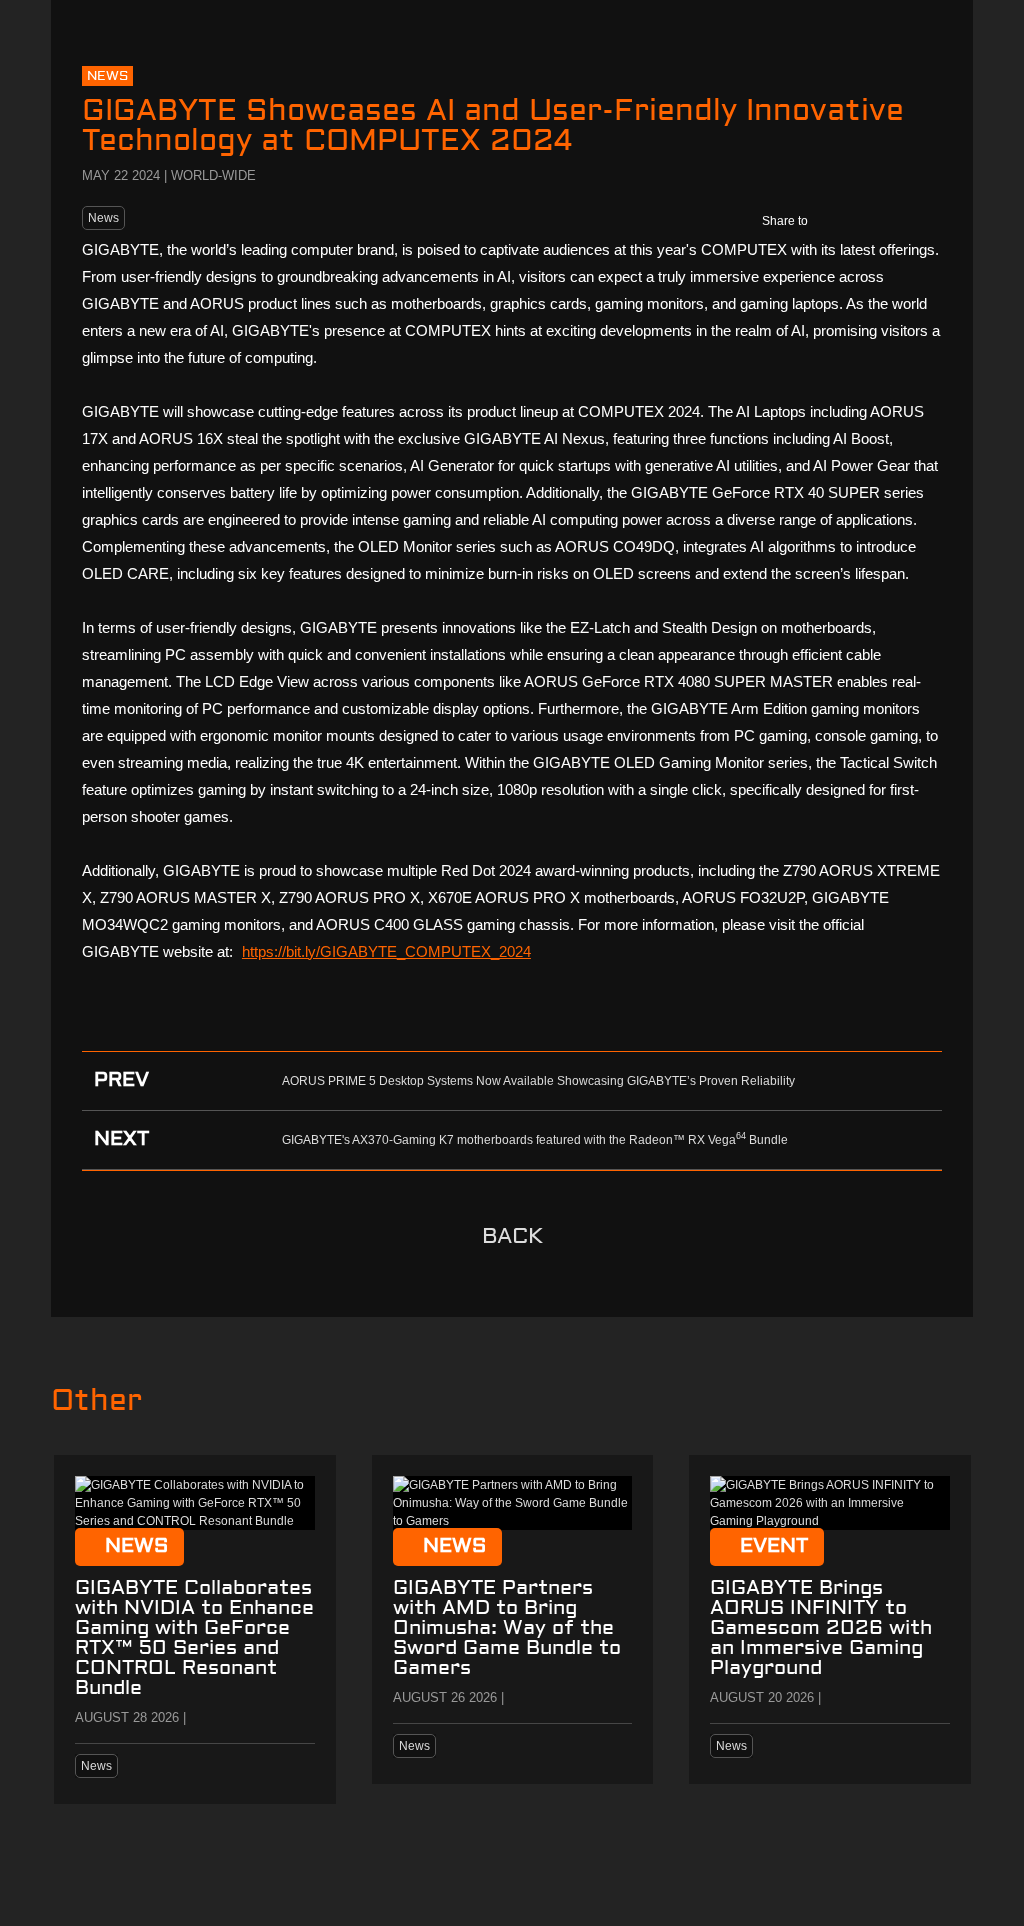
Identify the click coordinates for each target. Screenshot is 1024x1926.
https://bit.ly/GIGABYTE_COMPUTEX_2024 (386, 951)
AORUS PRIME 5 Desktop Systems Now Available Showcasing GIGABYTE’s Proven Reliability (538, 1081)
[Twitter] (879, 221)
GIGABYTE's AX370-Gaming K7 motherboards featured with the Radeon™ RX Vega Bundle (535, 1140)
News (103, 218)
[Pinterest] (922, 221)
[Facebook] (836, 221)
